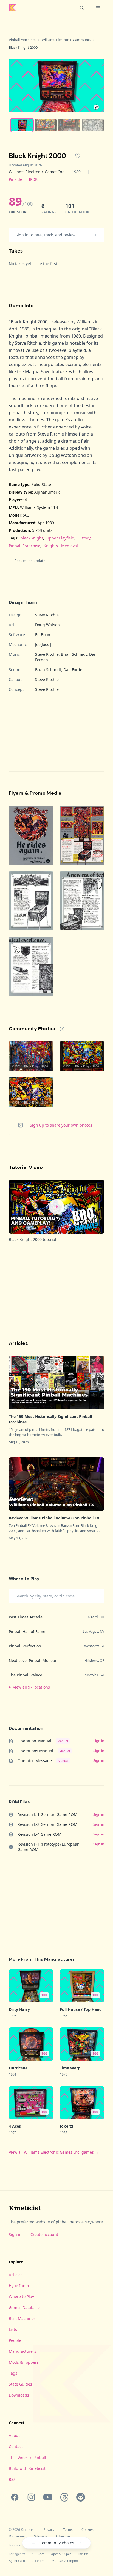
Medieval (70, 546)
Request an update (30, 561)
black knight (32, 538)
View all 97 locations (31, 1687)
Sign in (15, 2234)
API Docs (38, 2554)
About (14, 2436)
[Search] (82, 8)
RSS (12, 2479)
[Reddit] (81, 2497)
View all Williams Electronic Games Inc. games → (54, 2152)
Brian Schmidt (74, 654)
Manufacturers (22, 2351)
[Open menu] (98, 8)
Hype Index (19, 2286)
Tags (13, 2373)
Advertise (63, 2536)
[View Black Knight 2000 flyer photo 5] (31, 967)
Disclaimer (17, 2536)
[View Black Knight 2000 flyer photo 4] (82, 901)
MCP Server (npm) (65, 2561)
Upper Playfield (60, 538)
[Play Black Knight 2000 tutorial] (56, 1207)
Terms (68, 2530)
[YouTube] (48, 2497)
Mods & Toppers (24, 2362)
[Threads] (64, 2497)
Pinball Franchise (25, 546)
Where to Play (21, 2297)
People (15, 2340)
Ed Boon (43, 635)
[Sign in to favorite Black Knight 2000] (78, 156)
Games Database (24, 2307)
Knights (51, 546)
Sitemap (40, 2536)
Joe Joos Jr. (44, 644)
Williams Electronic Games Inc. (66, 40)
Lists (13, 2329)
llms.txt (83, 2554)
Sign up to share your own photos (61, 1125)
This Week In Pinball (27, 2457)
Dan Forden (74, 670)
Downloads (19, 2395)
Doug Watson (47, 625)
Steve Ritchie (47, 615)
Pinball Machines (22, 40)
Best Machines (22, 2318)
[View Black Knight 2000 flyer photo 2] (82, 835)
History (84, 538)
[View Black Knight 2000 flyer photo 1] (31, 835)
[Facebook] (15, 2497)
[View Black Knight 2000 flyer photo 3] (31, 901)
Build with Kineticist (27, 2468)
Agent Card (17, 2561)
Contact (16, 2446)
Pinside (15, 179)
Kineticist (25, 2208)
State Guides (20, 2384)
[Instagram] (31, 2497)
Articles (16, 2275)
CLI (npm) (38, 2561)
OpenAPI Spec (61, 2554)
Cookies (87, 2530)
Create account (44, 2234)
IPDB (33, 179)
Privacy (49, 2530)
